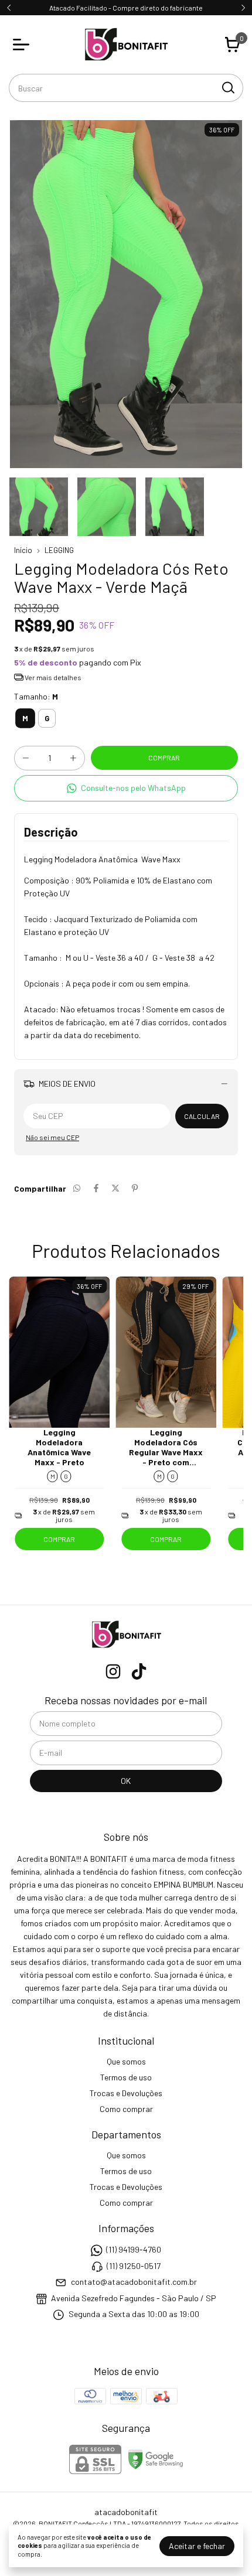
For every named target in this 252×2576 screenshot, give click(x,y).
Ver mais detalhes (52, 677)
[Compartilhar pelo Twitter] (115, 1188)
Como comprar (126, 2109)
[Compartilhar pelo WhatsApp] (77, 1188)
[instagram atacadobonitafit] (113, 1671)
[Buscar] (227, 87)
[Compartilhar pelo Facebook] (96, 1188)
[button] (126, 788)
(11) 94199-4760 (134, 2250)
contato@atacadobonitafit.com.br (134, 2282)
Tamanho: (36, 696)
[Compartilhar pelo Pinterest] (135, 1188)
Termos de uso (126, 2077)
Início (23, 550)
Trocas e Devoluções (126, 2093)
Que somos (126, 2061)
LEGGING (59, 550)
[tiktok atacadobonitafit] (139, 1671)
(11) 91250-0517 (134, 2266)
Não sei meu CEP (52, 1137)
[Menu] (23, 45)
